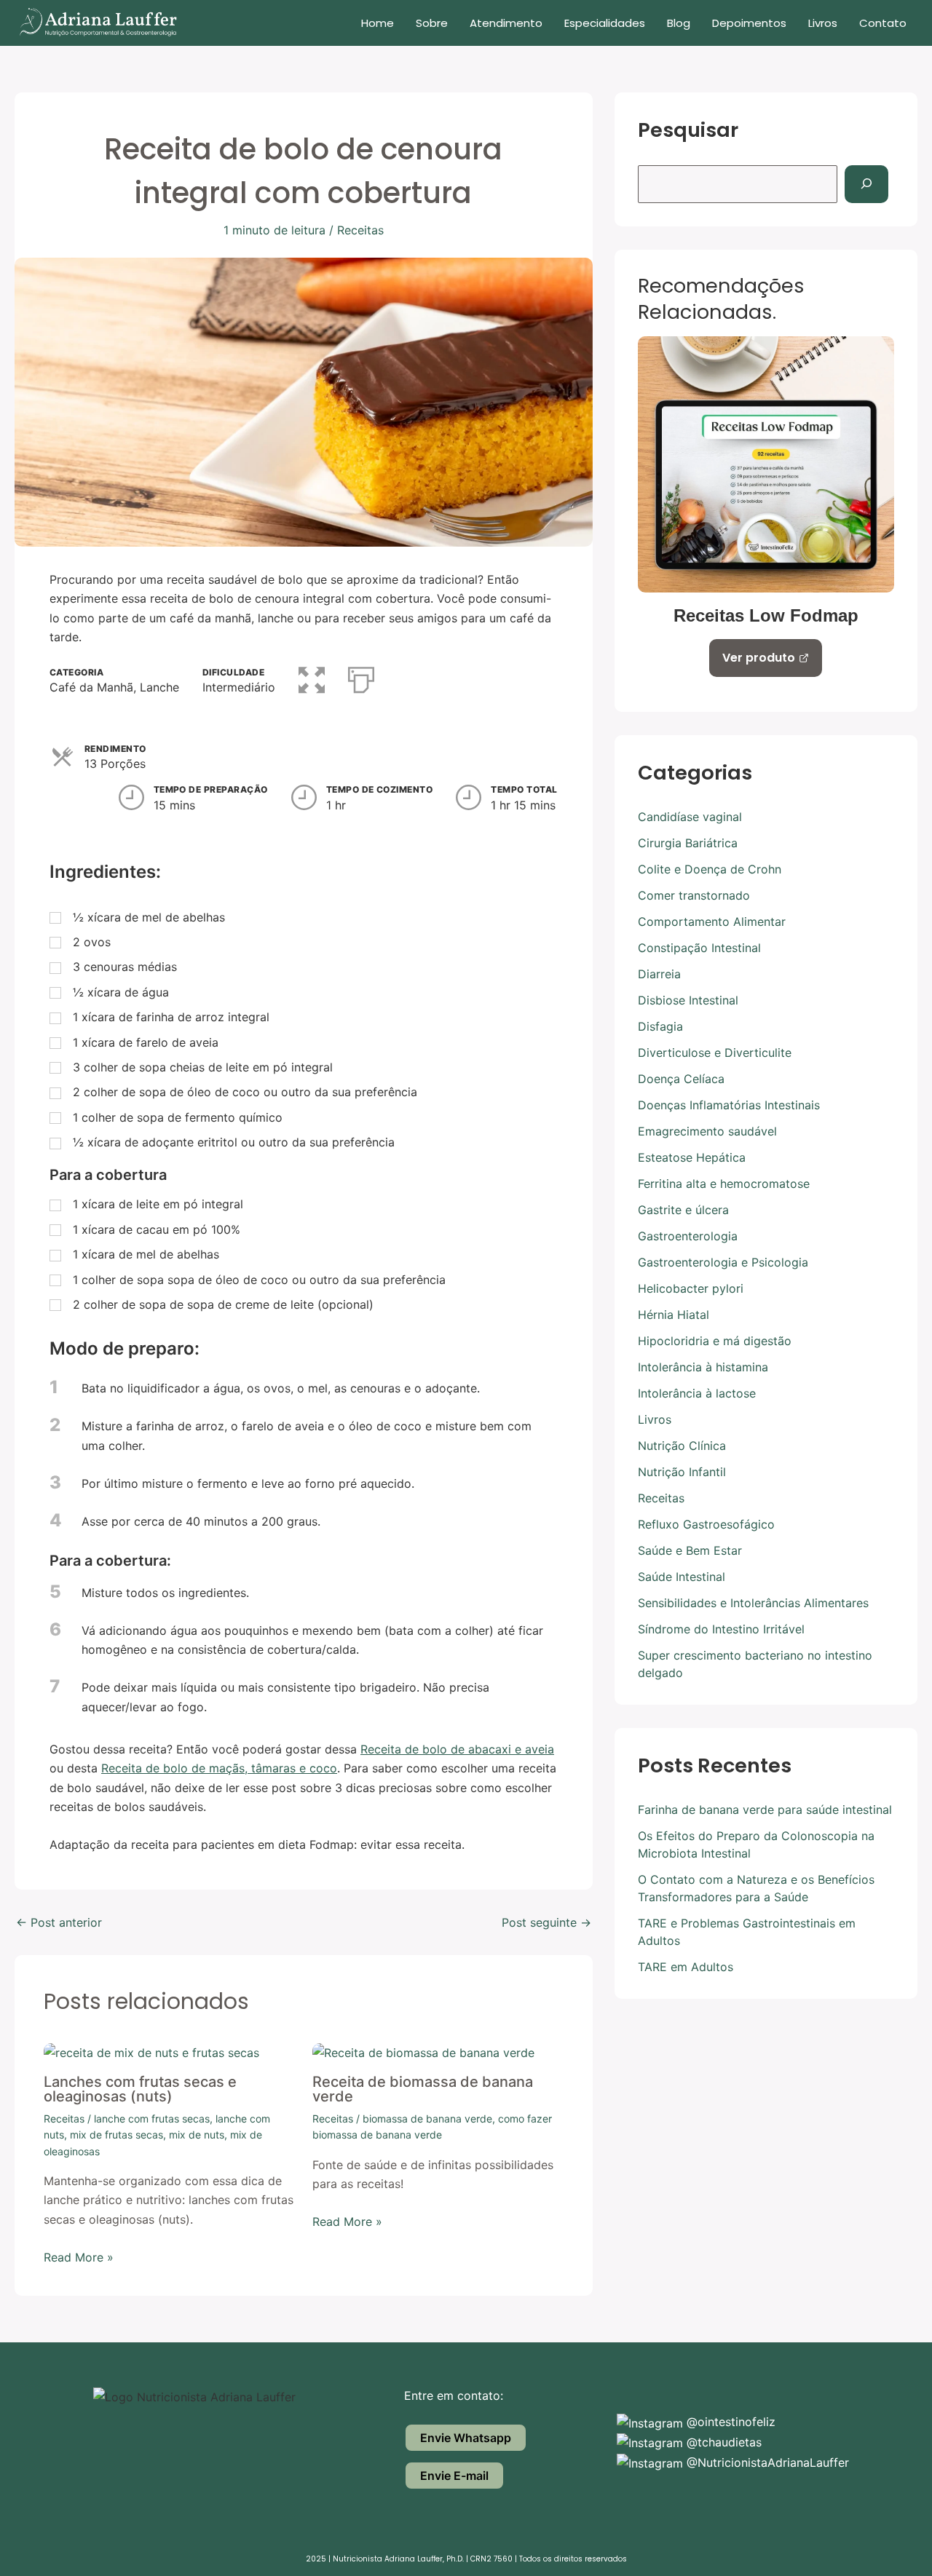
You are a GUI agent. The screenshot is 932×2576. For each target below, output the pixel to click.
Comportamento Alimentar (712, 922)
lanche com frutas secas (152, 2119)
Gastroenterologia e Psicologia (723, 1262)
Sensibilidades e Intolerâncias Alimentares (753, 1603)
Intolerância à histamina (703, 1367)
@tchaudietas (722, 2442)
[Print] (361, 677)
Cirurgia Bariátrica (688, 843)
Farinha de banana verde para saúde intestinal (765, 1810)
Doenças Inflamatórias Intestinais (729, 1105)
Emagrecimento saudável (707, 1131)
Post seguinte (546, 1922)
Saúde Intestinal (682, 1577)
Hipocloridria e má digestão (715, 1341)
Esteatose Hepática (692, 1157)
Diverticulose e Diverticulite (715, 1053)
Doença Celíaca (681, 1079)
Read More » (79, 2257)
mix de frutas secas (116, 2135)
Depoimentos (749, 23)
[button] (312, 677)
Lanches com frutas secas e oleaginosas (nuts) (140, 2089)
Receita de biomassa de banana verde (423, 2089)
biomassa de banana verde (427, 2119)
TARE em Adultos (686, 1967)
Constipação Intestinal (699, 948)
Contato (883, 23)
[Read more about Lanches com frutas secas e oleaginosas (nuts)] (151, 2052)
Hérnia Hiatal (674, 1315)
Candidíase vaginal (690, 817)
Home (378, 23)
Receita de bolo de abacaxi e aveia (457, 1749)
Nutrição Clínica (682, 1446)
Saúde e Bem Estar (690, 1550)
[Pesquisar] (866, 184)
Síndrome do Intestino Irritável (721, 1629)
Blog (679, 23)
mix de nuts (197, 2135)
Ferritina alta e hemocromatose (724, 1184)
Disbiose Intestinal (688, 1000)
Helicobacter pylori (691, 1288)
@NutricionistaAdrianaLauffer (766, 2462)
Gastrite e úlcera (683, 1210)
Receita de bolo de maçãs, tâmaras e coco (219, 1768)
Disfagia (660, 1026)
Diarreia (659, 974)
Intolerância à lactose (697, 1393)
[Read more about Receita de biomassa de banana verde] (423, 2052)
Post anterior (59, 1922)
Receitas (360, 230)
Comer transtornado (694, 895)
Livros (823, 23)
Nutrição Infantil (682, 1472)
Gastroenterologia (688, 1236)
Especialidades (605, 23)
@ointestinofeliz (729, 2422)
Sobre (432, 23)
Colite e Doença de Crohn (710, 869)
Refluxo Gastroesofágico (706, 1524)
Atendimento (506, 23)
